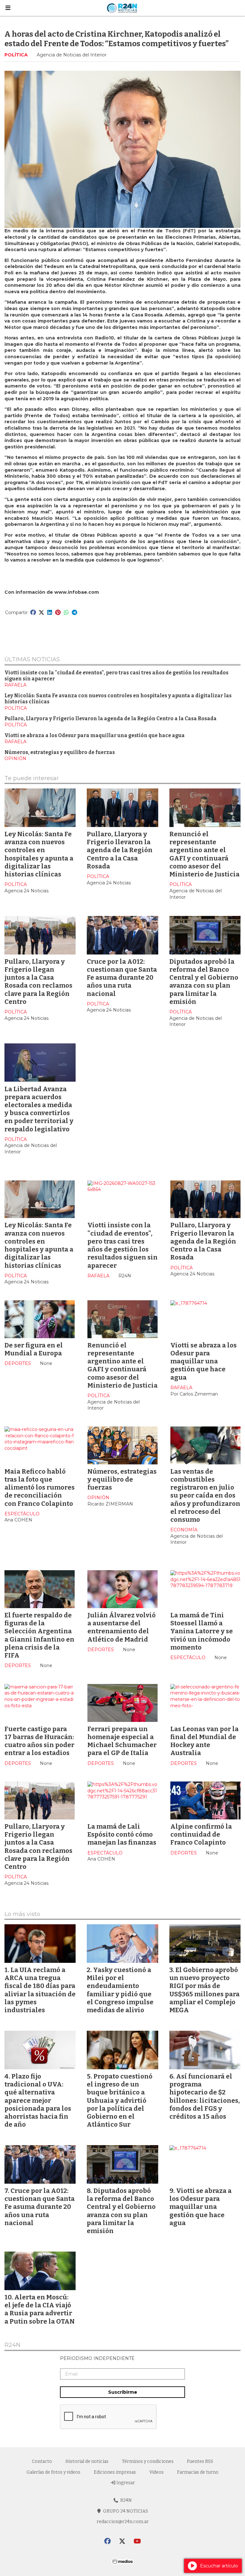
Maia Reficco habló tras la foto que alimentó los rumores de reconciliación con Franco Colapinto (40, 1488)
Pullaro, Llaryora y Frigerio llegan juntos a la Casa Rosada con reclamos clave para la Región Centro (38, 982)
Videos (156, 2472)
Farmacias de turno (198, 2472)
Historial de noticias (87, 2461)
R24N (12, 2345)
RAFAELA (15, 685)
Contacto (42, 2461)
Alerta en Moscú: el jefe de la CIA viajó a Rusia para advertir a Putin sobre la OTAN (40, 2309)
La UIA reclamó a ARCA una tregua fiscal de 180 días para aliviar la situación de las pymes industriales (40, 1990)
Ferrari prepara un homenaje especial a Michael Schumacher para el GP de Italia (122, 1741)
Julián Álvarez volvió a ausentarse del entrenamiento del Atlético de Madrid (122, 1627)
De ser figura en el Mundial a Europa (34, 1349)
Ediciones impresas (115, 2472)
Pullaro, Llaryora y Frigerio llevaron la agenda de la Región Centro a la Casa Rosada (111, 719)
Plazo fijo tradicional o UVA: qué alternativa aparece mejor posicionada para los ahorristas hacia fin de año (38, 2100)
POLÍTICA (16, 55)
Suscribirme (123, 2392)
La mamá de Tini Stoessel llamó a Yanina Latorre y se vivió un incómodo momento (202, 1631)
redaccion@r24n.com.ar (123, 2522)
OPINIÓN (15, 758)
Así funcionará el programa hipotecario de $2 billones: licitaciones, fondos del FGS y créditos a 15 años (205, 2096)
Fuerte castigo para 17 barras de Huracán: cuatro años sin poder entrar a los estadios (39, 1741)
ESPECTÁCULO (22, 1514)
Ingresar (125, 2483)
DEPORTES (18, 1363)
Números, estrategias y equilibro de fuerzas (60, 752)
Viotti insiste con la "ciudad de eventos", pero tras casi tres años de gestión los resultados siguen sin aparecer (122, 1245)
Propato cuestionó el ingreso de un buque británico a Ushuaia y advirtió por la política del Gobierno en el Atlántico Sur (120, 2100)
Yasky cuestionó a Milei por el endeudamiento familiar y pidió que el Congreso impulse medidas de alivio (120, 1990)
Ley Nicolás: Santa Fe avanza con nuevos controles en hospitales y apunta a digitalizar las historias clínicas (39, 854)
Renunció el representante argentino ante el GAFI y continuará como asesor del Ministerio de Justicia (204, 854)
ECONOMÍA (184, 1530)
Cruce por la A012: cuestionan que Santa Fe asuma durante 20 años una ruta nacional (122, 978)
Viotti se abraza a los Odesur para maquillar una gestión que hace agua (95, 736)
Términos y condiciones (148, 2461)
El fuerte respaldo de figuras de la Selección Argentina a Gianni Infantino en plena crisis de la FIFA (39, 1635)
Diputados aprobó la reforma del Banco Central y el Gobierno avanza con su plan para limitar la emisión (204, 982)
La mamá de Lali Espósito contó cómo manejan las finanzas (122, 1834)
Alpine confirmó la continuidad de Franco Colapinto (201, 1834)
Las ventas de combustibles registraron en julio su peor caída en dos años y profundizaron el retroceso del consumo (205, 1495)
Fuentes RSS (200, 2461)
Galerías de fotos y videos (53, 2472)
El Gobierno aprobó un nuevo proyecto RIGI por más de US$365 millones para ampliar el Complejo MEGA (204, 1990)
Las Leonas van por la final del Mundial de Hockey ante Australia (204, 1741)
